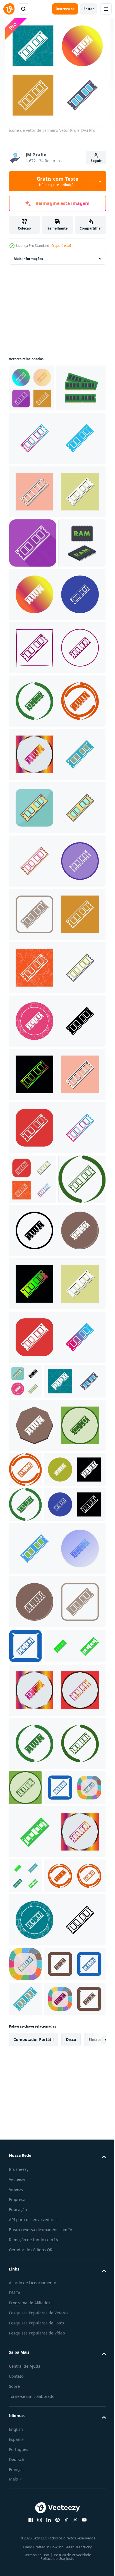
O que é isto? (61, 246)
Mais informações (28, 259)
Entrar (89, 9)
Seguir (96, 161)
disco (71, 2465)
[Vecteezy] (9, 9)
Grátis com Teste (57, 181)
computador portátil (33, 2465)
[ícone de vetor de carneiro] (31, 388)
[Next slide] (93, 2465)
